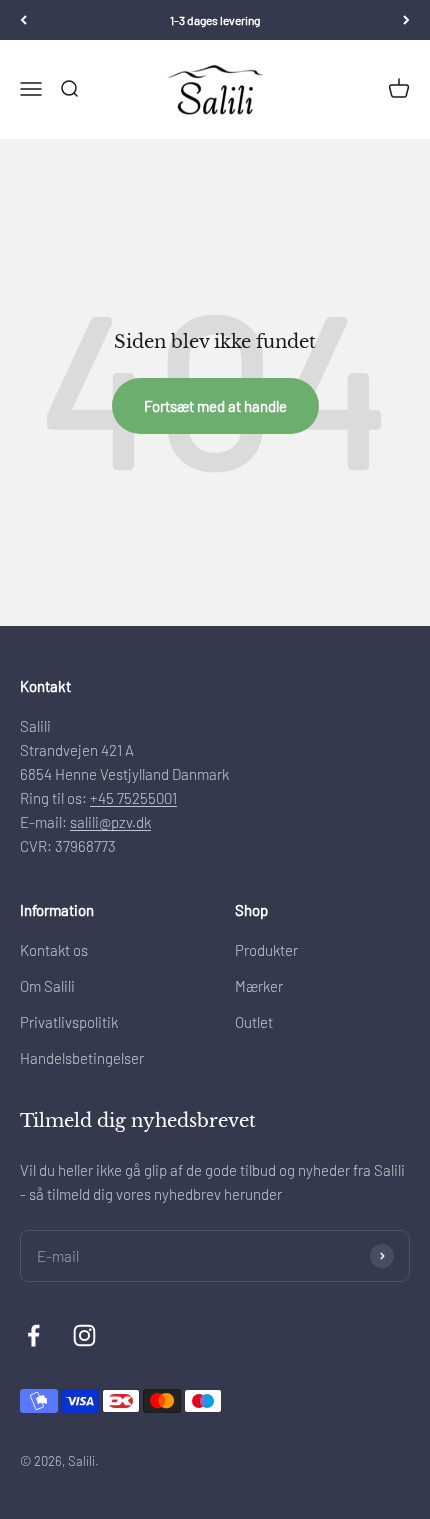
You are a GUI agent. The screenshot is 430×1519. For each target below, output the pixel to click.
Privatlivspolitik (69, 1022)
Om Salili (47, 986)
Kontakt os (54, 950)
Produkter (266, 950)
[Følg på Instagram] (84, 1335)
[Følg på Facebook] (33, 1335)
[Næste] (406, 20)
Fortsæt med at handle (215, 406)
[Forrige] (23, 20)
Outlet (254, 1022)
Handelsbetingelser (82, 1058)
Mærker (259, 986)
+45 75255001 (133, 798)
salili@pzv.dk (110, 822)
